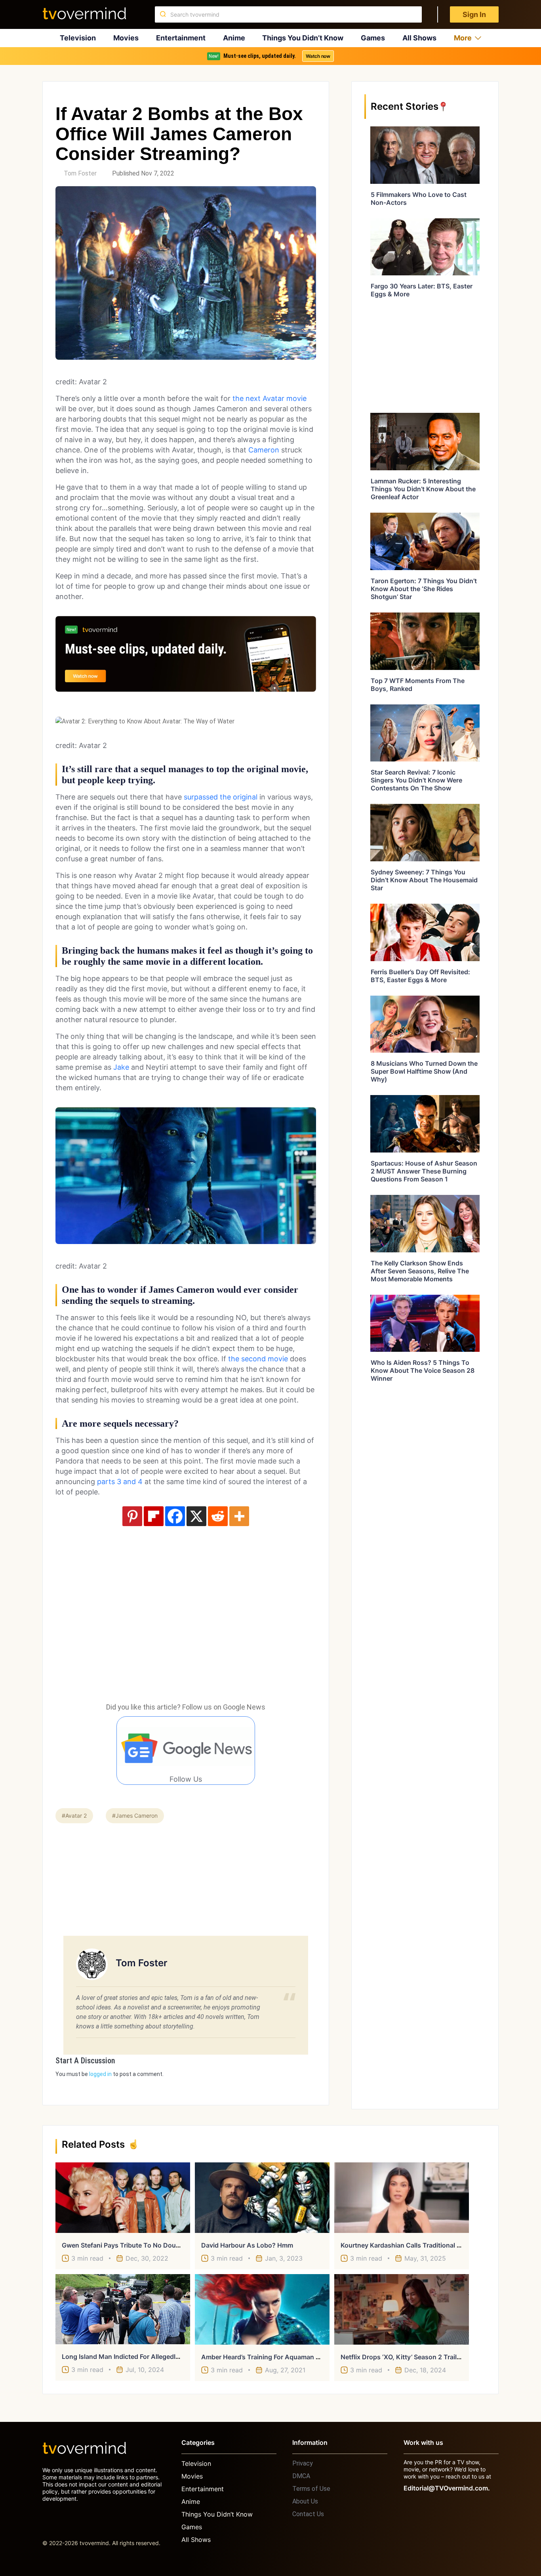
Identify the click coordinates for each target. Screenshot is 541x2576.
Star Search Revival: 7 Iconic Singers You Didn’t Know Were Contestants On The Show (416, 780)
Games (373, 38)
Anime (234, 38)
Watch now (318, 56)
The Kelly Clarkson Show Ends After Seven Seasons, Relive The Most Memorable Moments (420, 1271)
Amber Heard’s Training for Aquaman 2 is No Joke (277, 2357)
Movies (126, 38)
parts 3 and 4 (119, 1482)
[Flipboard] (154, 1516)
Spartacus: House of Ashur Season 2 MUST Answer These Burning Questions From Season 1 (424, 1171)
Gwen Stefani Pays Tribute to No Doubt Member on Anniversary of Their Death (183, 2245)
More (463, 38)
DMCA (301, 2476)
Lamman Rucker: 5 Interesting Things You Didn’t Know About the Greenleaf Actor (423, 489)
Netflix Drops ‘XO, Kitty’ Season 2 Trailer (402, 2357)
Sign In (474, 14)
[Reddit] (218, 1516)
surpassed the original (221, 797)
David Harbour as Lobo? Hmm (247, 2245)
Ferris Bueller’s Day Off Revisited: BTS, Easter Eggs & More (420, 976)
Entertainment (181, 38)
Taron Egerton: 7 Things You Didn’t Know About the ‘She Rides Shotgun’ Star (424, 589)
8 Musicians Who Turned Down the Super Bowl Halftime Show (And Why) (424, 1071)
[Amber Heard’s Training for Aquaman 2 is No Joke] (262, 2309)
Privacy (303, 2463)
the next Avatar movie (269, 398)
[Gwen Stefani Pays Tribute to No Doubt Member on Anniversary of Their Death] (123, 2198)
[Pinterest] (132, 1516)
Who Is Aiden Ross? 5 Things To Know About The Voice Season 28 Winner (423, 1370)
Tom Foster (80, 173)
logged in (100, 2074)
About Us (305, 2501)
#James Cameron (135, 1816)
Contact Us (308, 2514)
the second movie (258, 1359)
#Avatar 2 (74, 1816)
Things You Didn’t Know (303, 38)
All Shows (419, 38)
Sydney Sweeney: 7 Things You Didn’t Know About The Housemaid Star (424, 880)
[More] (239, 1516)
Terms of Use (311, 2489)
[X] (196, 1516)
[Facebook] (175, 1516)
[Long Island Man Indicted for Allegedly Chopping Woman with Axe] (123, 2309)
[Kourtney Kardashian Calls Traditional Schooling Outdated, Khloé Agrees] (402, 2198)
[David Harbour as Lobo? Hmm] (262, 2198)
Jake (121, 1067)
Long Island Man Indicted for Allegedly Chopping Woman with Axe (163, 2357)
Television (78, 38)
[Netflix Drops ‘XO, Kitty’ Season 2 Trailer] (402, 2309)
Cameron (264, 450)
